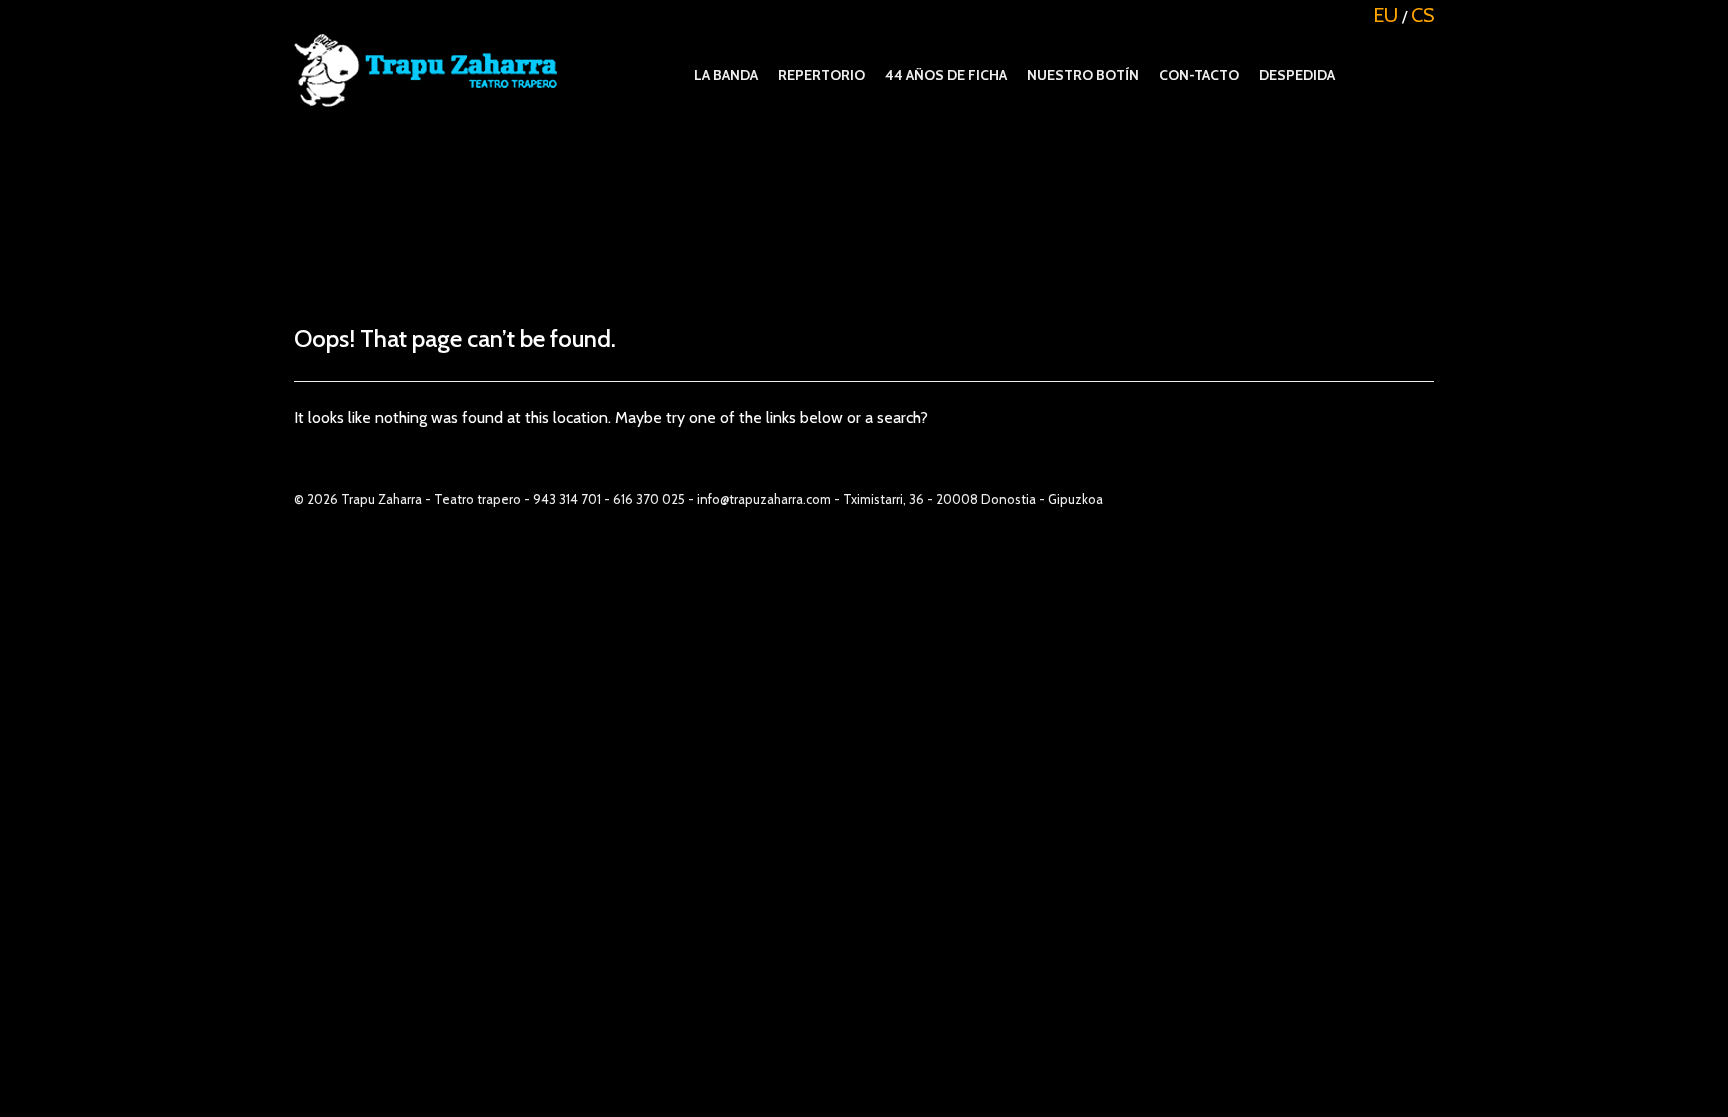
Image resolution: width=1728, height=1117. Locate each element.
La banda (726, 75)
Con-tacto (1199, 75)
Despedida (1297, 75)
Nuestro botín (1083, 75)
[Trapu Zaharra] (431, 64)
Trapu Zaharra (381, 499)
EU (1385, 15)
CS (1422, 15)
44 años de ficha (946, 75)
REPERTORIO (821, 75)
